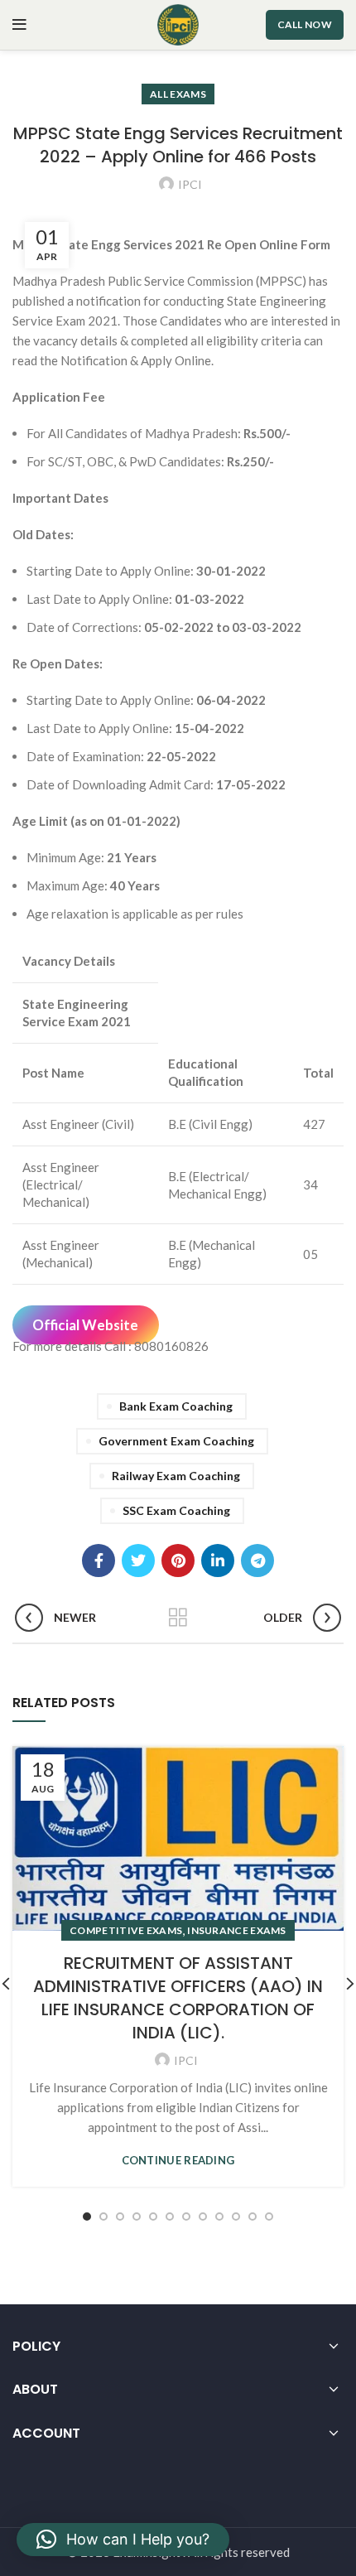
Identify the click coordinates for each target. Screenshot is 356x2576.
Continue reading (178, 2161)
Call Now (305, 24)
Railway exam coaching (176, 1476)
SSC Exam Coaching (176, 1510)
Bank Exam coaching (176, 1406)
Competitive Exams (126, 1930)
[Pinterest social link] (178, 1561)
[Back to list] (178, 1618)
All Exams (178, 94)
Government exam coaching (176, 1441)
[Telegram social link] (257, 1561)
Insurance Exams (237, 1930)
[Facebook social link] (99, 1561)
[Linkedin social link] (218, 1561)
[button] (123, 2540)
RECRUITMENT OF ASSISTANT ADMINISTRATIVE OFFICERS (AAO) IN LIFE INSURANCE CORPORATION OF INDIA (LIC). (178, 1998)
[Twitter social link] (138, 1561)
